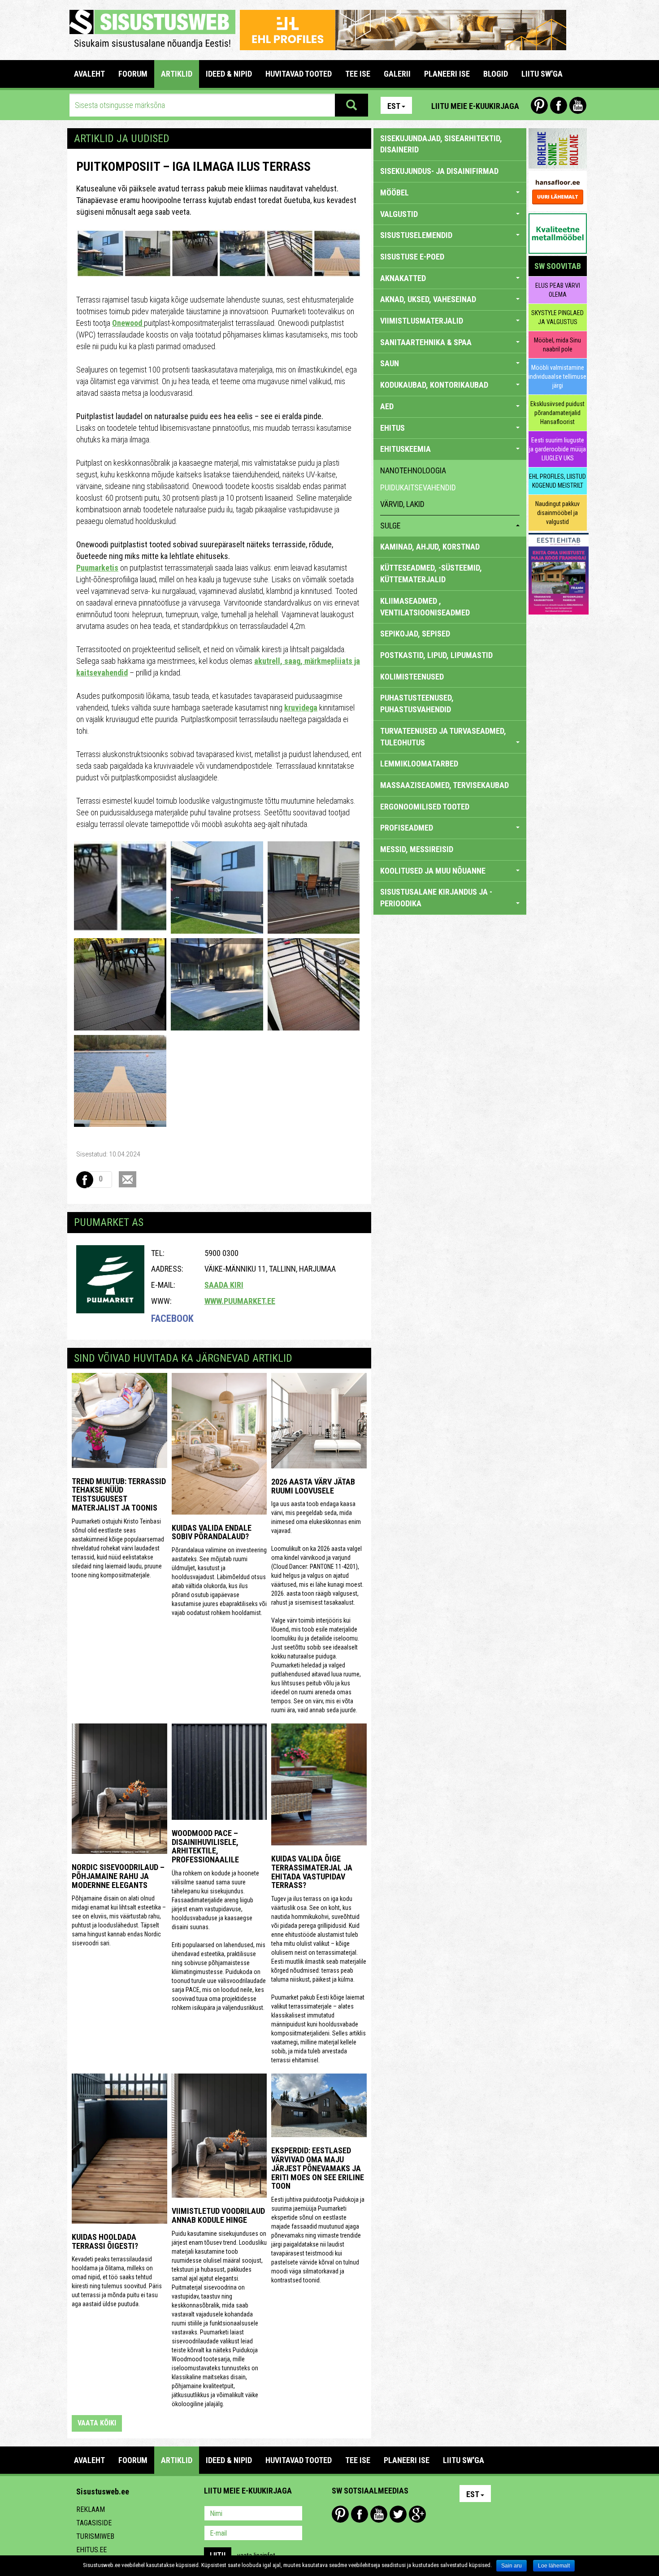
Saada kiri (224, 1285)
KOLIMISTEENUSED (412, 677)
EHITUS (392, 428)
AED (387, 406)
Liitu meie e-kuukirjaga (475, 106)
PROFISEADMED (407, 828)
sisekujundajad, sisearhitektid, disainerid (441, 144)
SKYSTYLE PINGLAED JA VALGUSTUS (557, 317)
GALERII (397, 74)
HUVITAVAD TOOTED (299, 74)
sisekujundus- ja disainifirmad (439, 171)
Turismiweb (95, 2536)
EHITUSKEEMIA (405, 449)
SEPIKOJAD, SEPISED (415, 634)
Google (417, 2514)
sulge (390, 526)
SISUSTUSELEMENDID (416, 235)
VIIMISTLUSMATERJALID (422, 321)
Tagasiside (94, 2523)
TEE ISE (358, 74)
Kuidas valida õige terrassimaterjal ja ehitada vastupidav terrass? (312, 1872)
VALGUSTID (399, 214)
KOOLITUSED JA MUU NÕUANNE (433, 871)
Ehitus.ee (91, 2550)
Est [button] (394, 106)
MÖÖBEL (395, 193)
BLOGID (496, 74)
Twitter (398, 2514)
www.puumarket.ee (240, 1301)
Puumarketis (97, 568)
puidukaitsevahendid (418, 487)
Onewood (128, 323)
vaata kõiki (97, 2423)
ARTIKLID (177, 74)
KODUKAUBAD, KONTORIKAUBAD (434, 385)
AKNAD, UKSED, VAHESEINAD (428, 299)
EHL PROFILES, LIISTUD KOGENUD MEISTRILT (557, 481)
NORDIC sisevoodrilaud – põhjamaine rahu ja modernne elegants (118, 1876)
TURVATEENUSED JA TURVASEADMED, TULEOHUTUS (443, 737)
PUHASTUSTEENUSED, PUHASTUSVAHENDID (417, 704)
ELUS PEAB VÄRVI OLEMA (558, 290)
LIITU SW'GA (542, 74)
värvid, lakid (402, 504)
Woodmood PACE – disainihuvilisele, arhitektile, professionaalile (205, 1846)
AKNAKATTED (403, 278)
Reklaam (91, 2509)
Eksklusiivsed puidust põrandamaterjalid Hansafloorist (557, 413)
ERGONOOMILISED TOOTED (425, 807)
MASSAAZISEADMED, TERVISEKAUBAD (444, 785)
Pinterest (539, 105)
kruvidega (301, 708)
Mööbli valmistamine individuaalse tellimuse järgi (557, 377)
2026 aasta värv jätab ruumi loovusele (313, 1486)
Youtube (578, 105)
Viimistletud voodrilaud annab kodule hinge (218, 2215)
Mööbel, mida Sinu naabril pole (557, 345)
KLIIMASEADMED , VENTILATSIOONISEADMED (425, 607)
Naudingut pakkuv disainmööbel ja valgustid (557, 513)
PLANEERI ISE (447, 74)
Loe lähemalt (554, 2566)
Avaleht (89, 74)
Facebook (559, 105)
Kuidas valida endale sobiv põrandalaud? (212, 1532)
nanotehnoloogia (413, 470)
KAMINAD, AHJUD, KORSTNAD (430, 547)
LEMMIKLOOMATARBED (419, 764)
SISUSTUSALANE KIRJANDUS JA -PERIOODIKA (436, 898)
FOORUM (133, 74)
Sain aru (512, 2566)
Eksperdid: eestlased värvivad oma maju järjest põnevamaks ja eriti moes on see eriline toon (318, 2168)
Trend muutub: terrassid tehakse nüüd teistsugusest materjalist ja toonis (119, 1494)
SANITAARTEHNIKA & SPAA (426, 342)
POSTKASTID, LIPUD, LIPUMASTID (436, 655)
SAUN (390, 363)
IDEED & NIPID (229, 74)
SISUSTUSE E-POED (412, 257)
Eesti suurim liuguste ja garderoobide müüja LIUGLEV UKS (557, 449)
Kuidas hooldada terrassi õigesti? (105, 2241)
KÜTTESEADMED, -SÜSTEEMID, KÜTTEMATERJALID (431, 574)
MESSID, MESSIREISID (417, 849)
